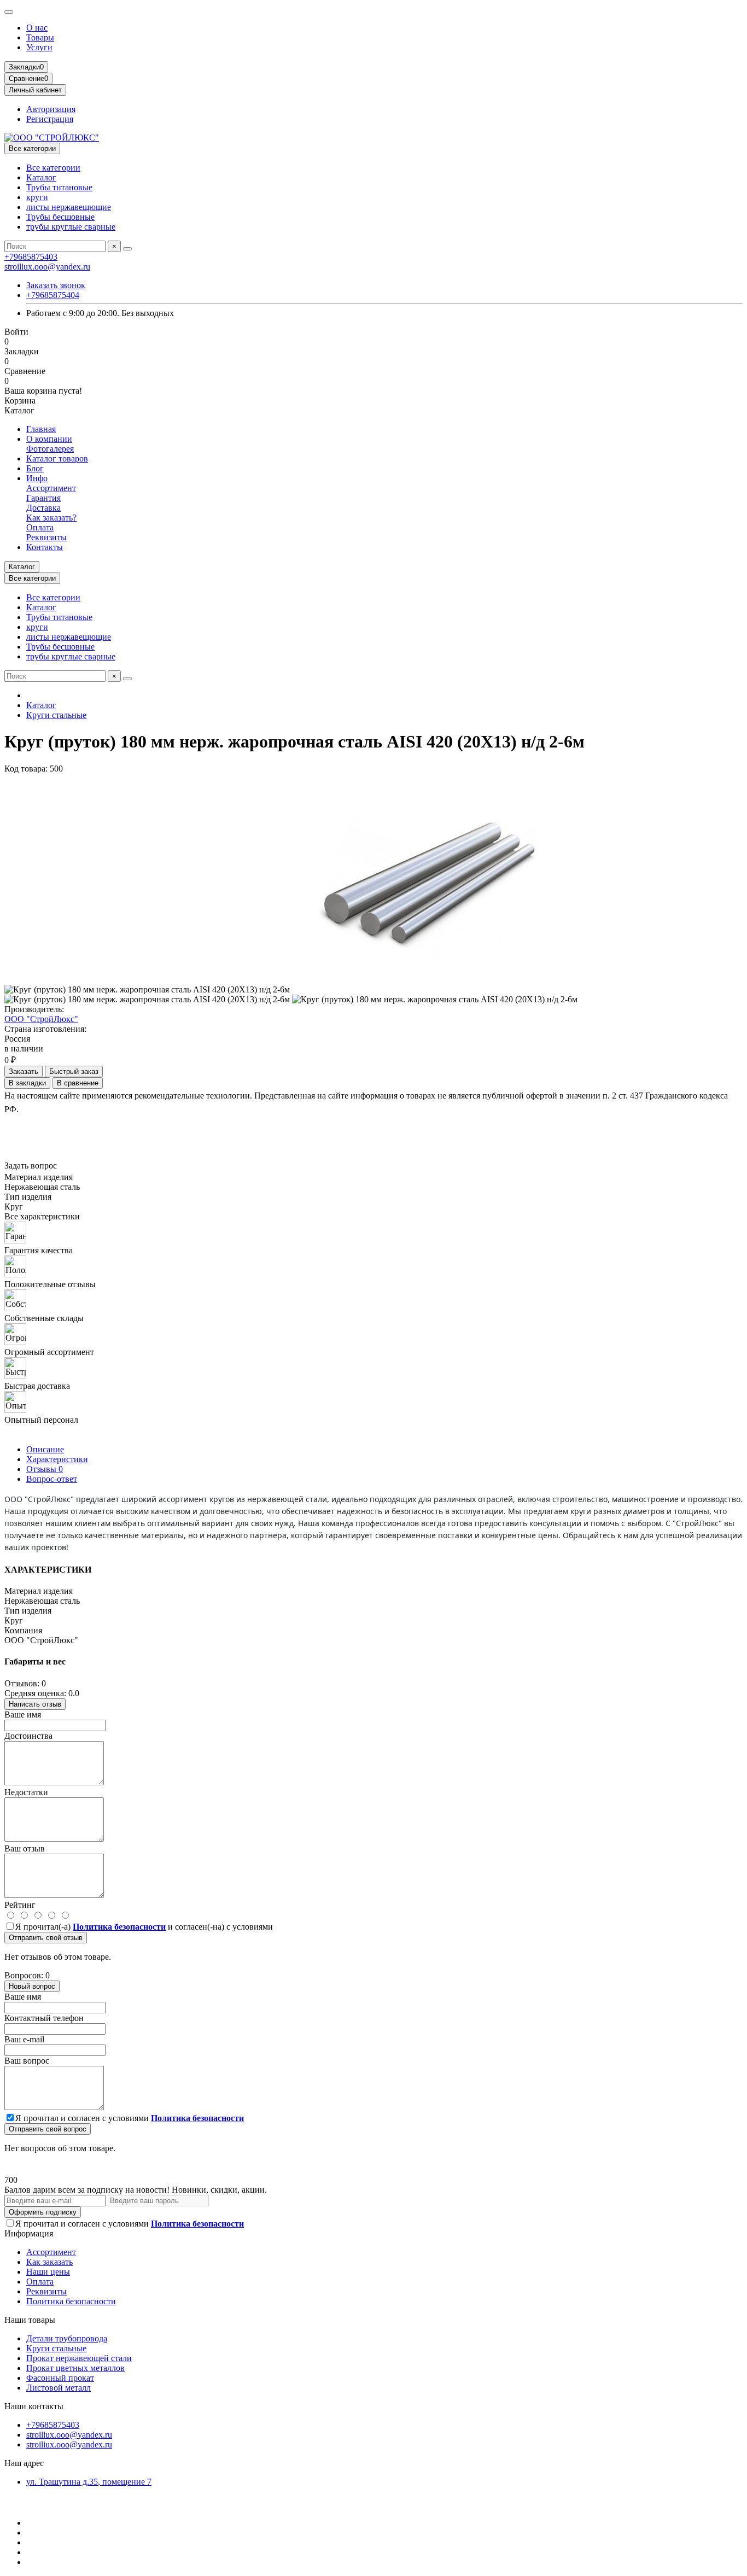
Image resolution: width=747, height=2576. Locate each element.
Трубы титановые (59, 187)
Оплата (40, 527)
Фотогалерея (50, 449)
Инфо (37, 478)
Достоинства (28, 1736)
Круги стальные (56, 715)
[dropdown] (9, 12)
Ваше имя (23, 1715)
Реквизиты (46, 537)
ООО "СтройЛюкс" (41, 1019)
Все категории (53, 168)
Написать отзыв (35, 1704)
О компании (49, 439)
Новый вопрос (32, 1986)
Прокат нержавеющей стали (79, 2358)
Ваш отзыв (25, 1848)
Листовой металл (59, 2388)
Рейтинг (20, 1905)
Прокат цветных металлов (75, 2368)
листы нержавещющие (69, 207)
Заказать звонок (56, 285)
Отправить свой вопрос (48, 2129)
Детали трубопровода (67, 2338)
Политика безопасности (71, 2301)
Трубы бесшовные (60, 217)
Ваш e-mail (24, 2039)
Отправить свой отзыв (46, 1938)
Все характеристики (42, 1216)
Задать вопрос (31, 1166)
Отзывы (45, 1469)
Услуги (39, 47)
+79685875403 (31, 257)
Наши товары (30, 2320)
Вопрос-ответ (52, 1479)
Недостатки (26, 1792)
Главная (41, 429)
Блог (35, 468)
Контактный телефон (44, 2018)
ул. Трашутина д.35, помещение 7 (89, 2482)
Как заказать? (51, 518)
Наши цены (48, 2272)
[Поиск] (127, 249)
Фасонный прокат (60, 2378)
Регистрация (50, 119)
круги (37, 197)
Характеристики (57, 1459)
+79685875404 (53, 295)
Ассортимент (51, 488)
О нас (37, 28)
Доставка (43, 508)
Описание (45, 1449)
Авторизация (51, 109)
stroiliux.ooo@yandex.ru (47, 267)
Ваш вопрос (27, 2061)
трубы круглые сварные (71, 227)
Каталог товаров (57, 458)
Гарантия (43, 498)
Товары (40, 37)
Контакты (45, 547)
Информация (29, 2233)
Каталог (41, 177)
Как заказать (49, 2262)
